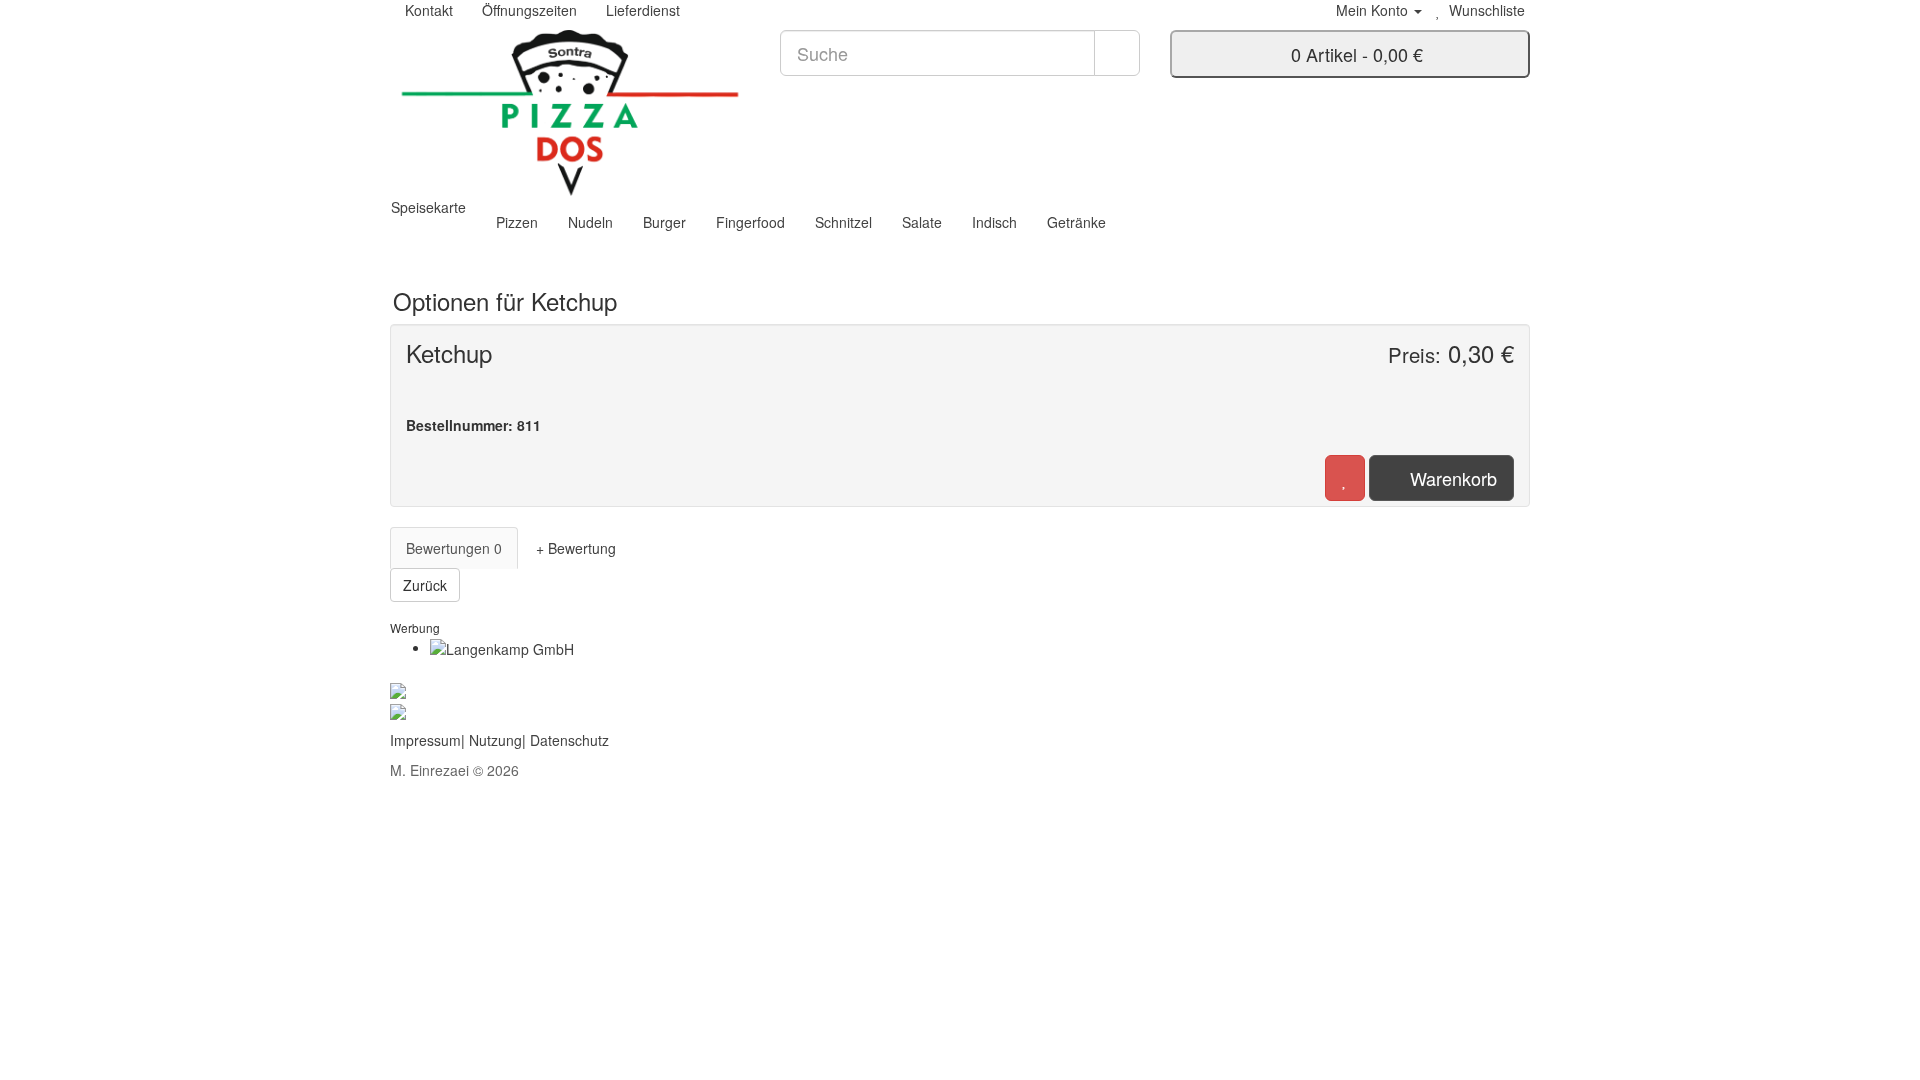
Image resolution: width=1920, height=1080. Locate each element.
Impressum (425, 740)
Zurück (425, 585)
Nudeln (590, 222)
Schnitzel (843, 222)
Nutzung (495, 740)
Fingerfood (750, 222)
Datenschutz (569, 740)
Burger (664, 222)
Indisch (994, 222)
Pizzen (517, 222)
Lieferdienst (641, 10)
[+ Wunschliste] (1345, 478)
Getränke (1076, 222)
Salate (922, 222)
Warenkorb (1448, 478)
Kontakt (427, 10)
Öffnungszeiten (527, 10)
